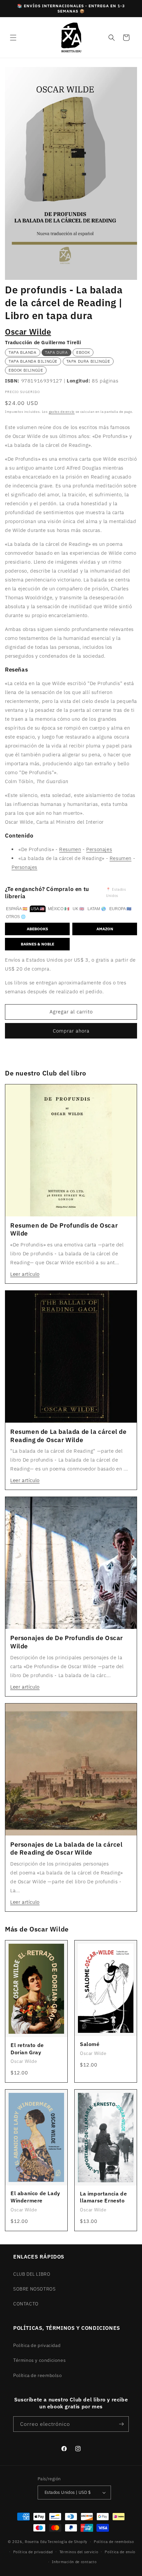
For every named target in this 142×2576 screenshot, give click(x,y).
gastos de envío (62, 412)
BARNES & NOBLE (37, 944)
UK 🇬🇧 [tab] (78, 909)
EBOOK (83, 352)
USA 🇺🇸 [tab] (38, 909)
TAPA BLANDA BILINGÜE (33, 361)
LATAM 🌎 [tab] (97, 909)
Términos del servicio (79, 2552)
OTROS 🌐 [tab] (16, 917)
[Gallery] (71, 173)
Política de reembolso (38, 2375)
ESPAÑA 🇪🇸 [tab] (17, 909)
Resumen (70, 849)
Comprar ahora (71, 1031)
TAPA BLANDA (23, 352)
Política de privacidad (37, 2345)
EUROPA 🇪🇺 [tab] (120, 909)
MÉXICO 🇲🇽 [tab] (59, 909)
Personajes (99, 849)
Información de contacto (74, 2562)
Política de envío (120, 2552)
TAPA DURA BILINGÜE (88, 361)
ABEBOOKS (37, 929)
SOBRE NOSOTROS (34, 2289)
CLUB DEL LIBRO (32, 2274)
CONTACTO (26, 2304)
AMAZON (105, 929)
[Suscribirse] (121, 2424)
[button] (13, 38)
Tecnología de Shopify (67, 2542)
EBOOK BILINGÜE (26, 370)
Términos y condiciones (39, 2360)
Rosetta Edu (36, 2542)
